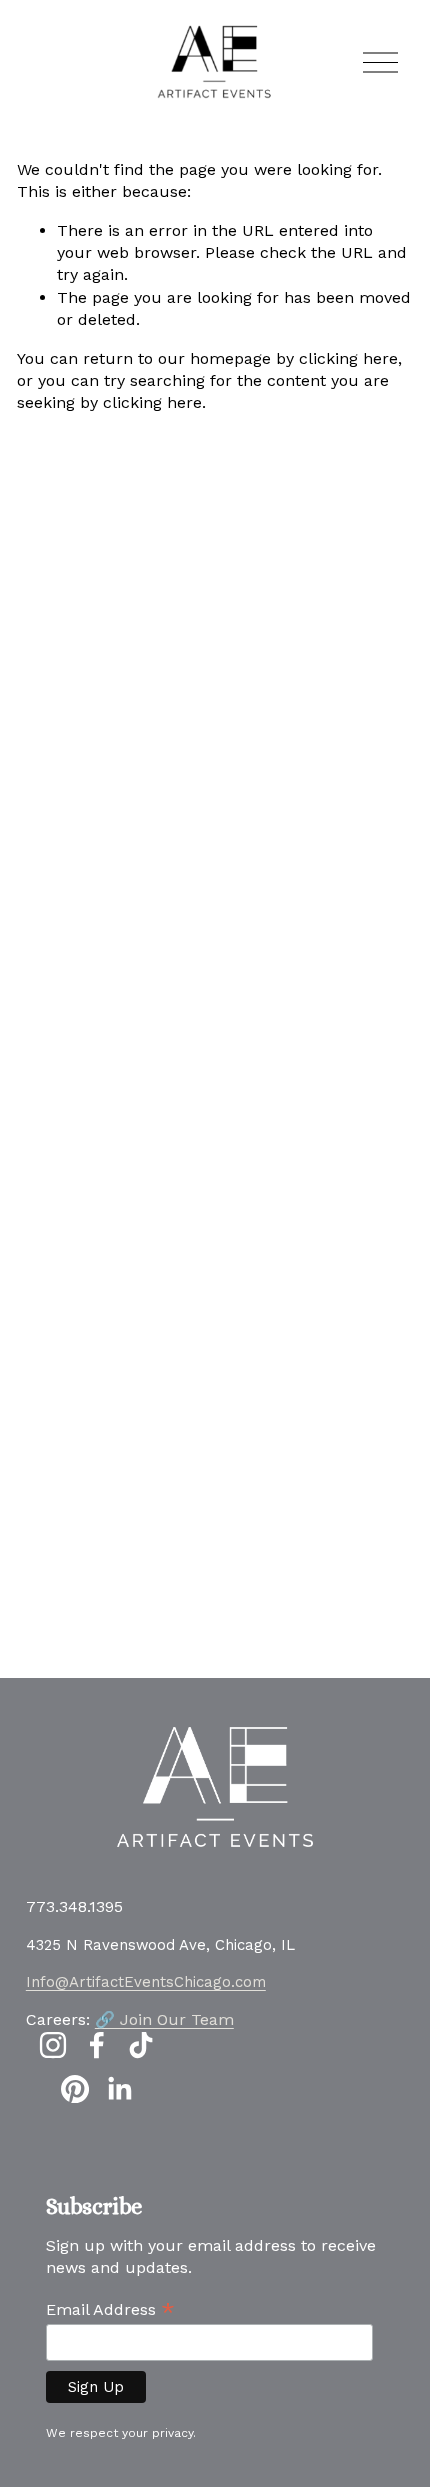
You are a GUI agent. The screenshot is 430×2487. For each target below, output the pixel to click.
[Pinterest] (75, 2089)
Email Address (110, 2309)
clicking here (348, 358)
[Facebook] (97, 2045)
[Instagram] (53, 2045)
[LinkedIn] (119, 2089)
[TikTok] (141, 2045)
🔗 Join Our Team (164, 2019)
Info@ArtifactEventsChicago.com (146, 1982)
